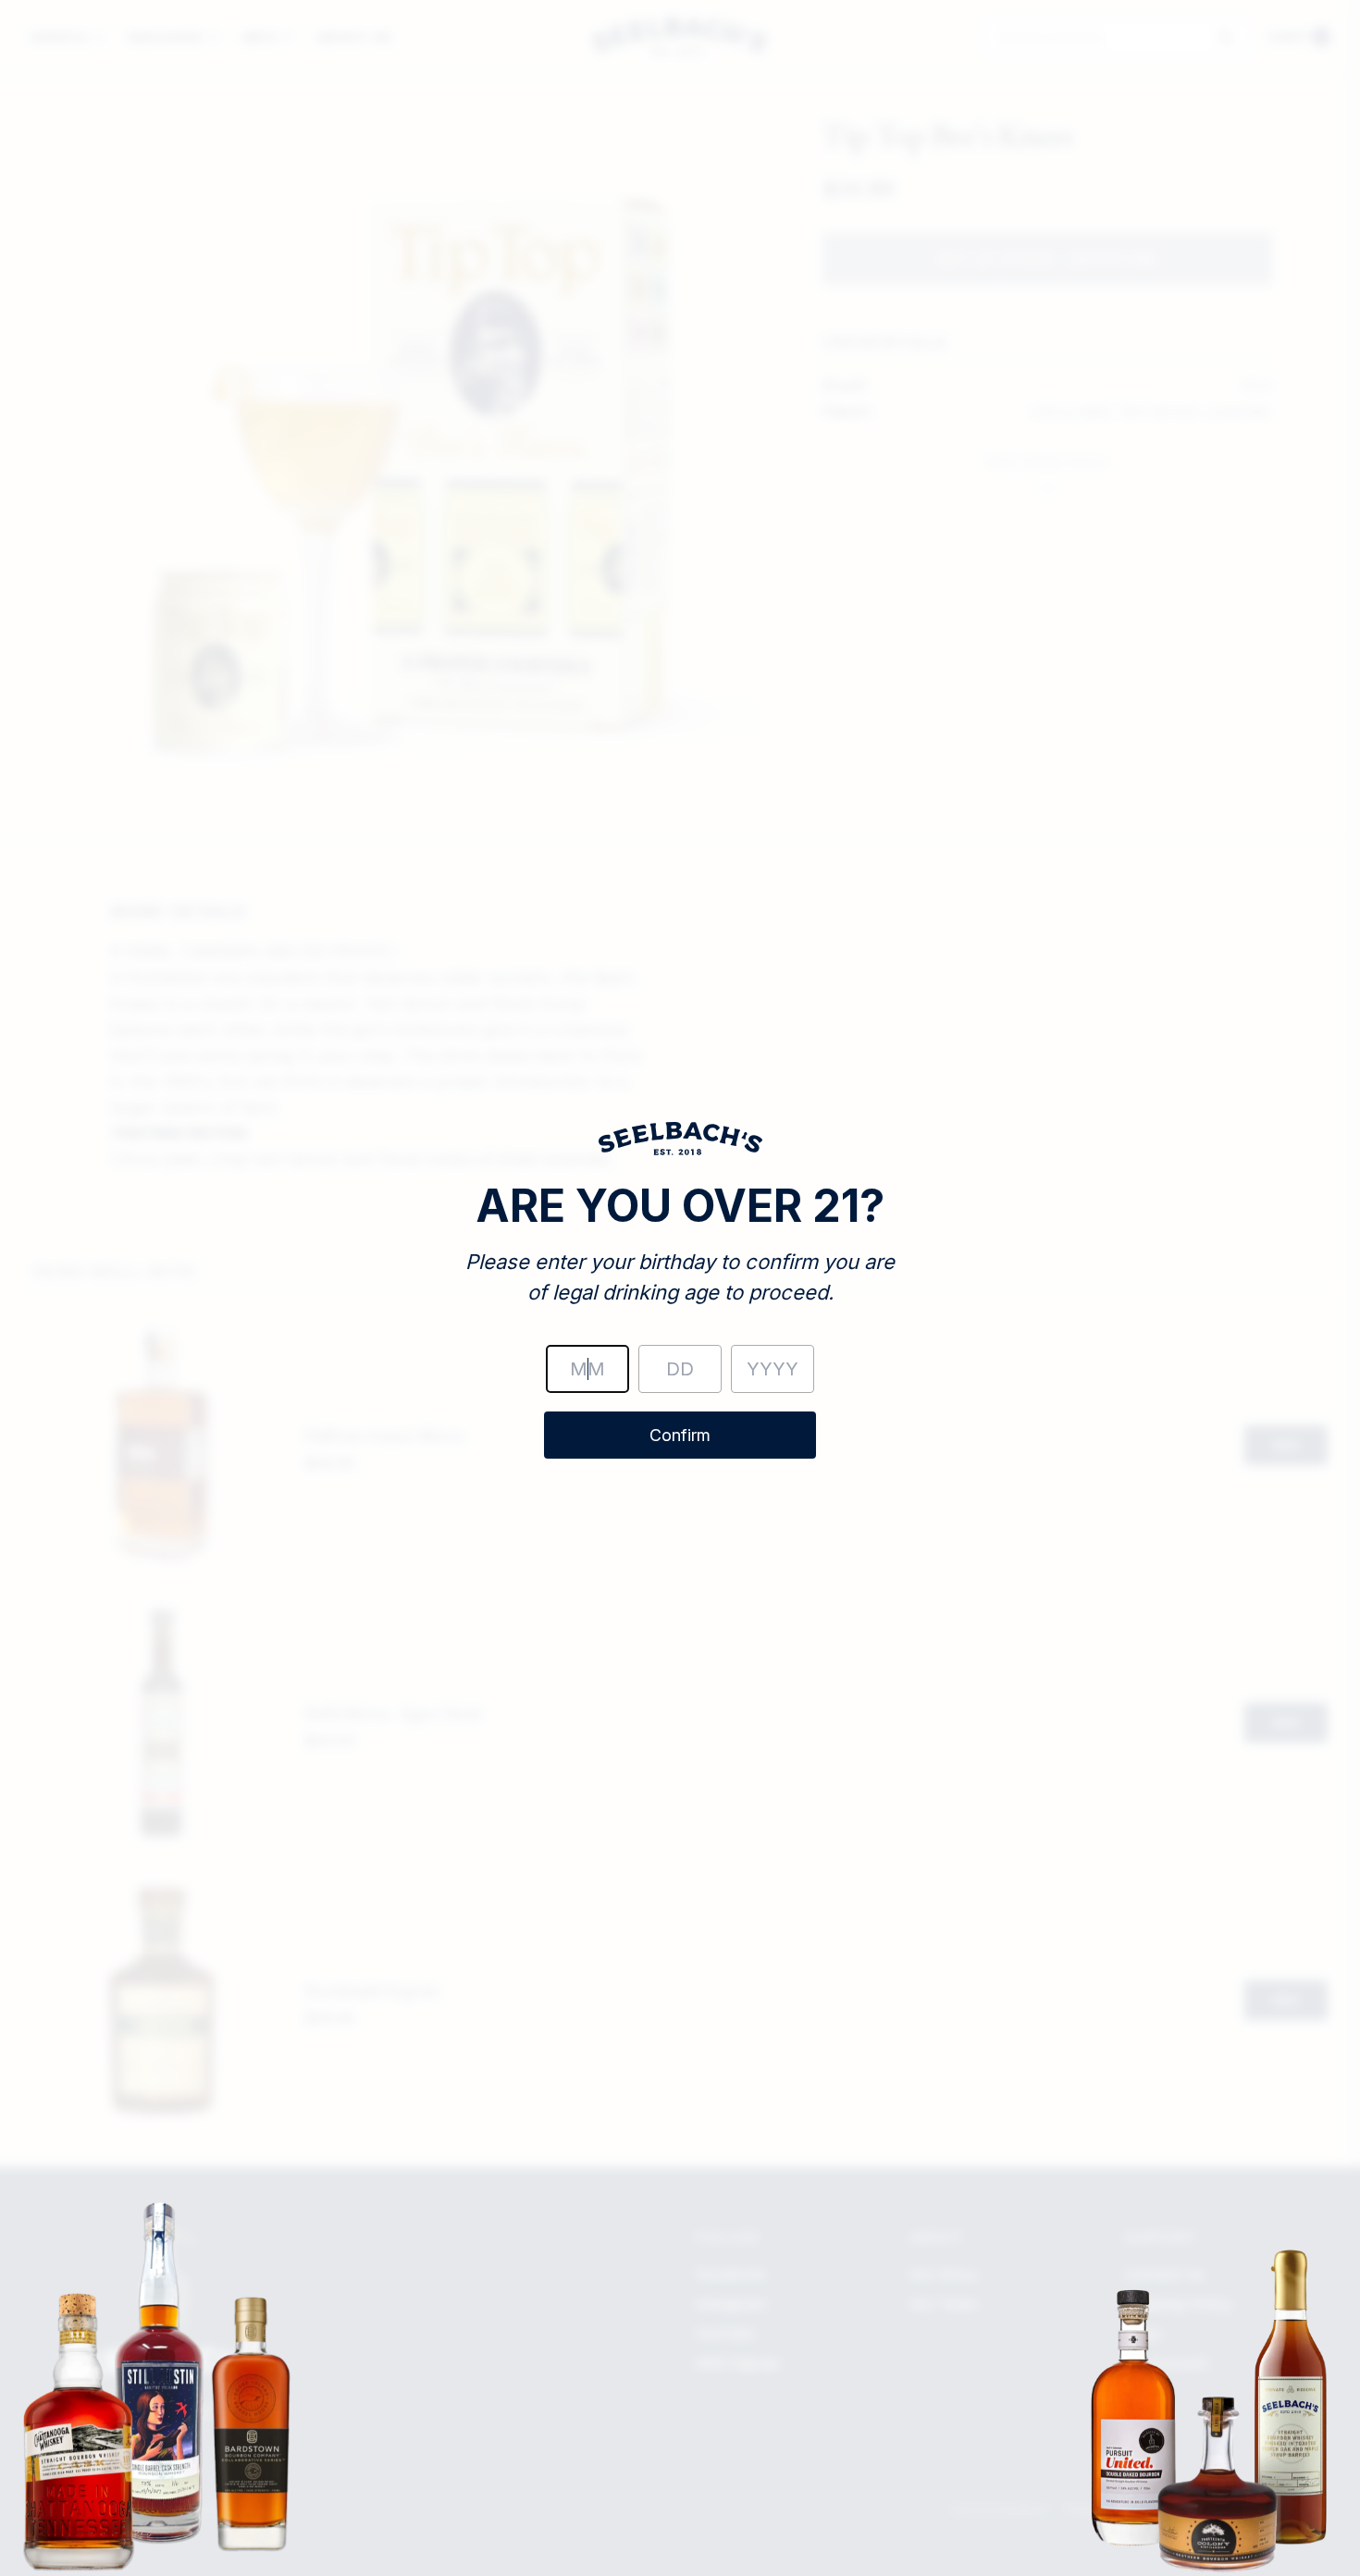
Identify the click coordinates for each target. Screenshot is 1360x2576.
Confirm (680, 1435)
